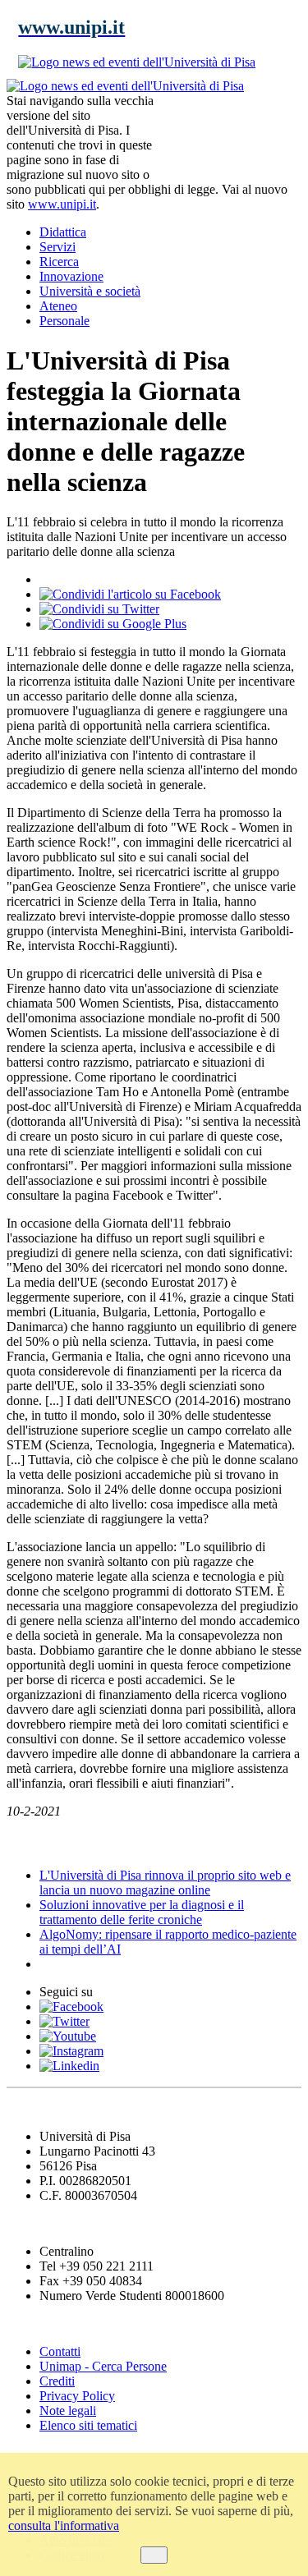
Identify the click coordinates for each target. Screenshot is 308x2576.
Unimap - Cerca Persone (103, 2366)
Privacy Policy (77, 2396)
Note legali (68, 2411)
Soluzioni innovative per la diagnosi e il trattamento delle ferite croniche (142, 1912)
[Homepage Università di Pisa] (228, 135)
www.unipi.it (62, 204)
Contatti (60, 2351)
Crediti (57, 2381)
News (24, 1843)
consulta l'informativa (64, 2525)
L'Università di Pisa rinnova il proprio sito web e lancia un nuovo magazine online (165, 1883)
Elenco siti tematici (88, 2425)
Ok (154, 2555)
